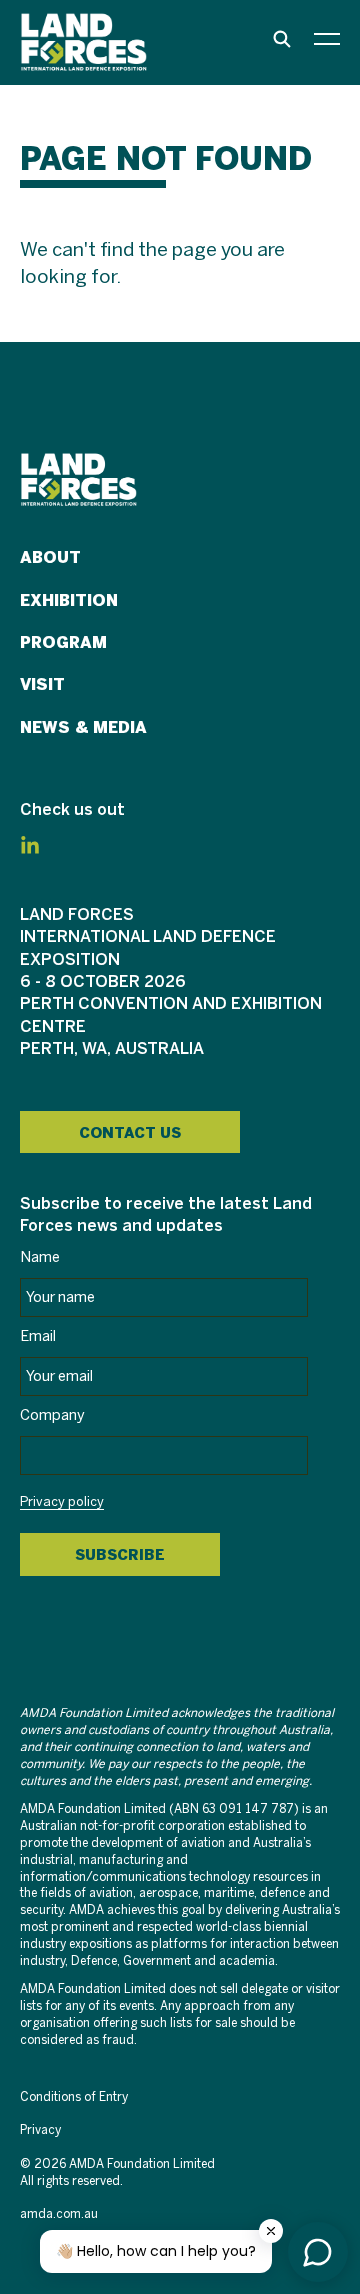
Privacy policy (62, 1503)
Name (40, 1258)
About (50, 557)
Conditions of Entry (74, 2097)
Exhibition (69, 600)
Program (63, 642)
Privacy (40, 2130)
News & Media (83, 727)
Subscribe (120, 1555)
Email (38, 1337)
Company (52, 1416)
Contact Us (130, 1133)
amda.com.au (59, 2214)
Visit (42, 684)
